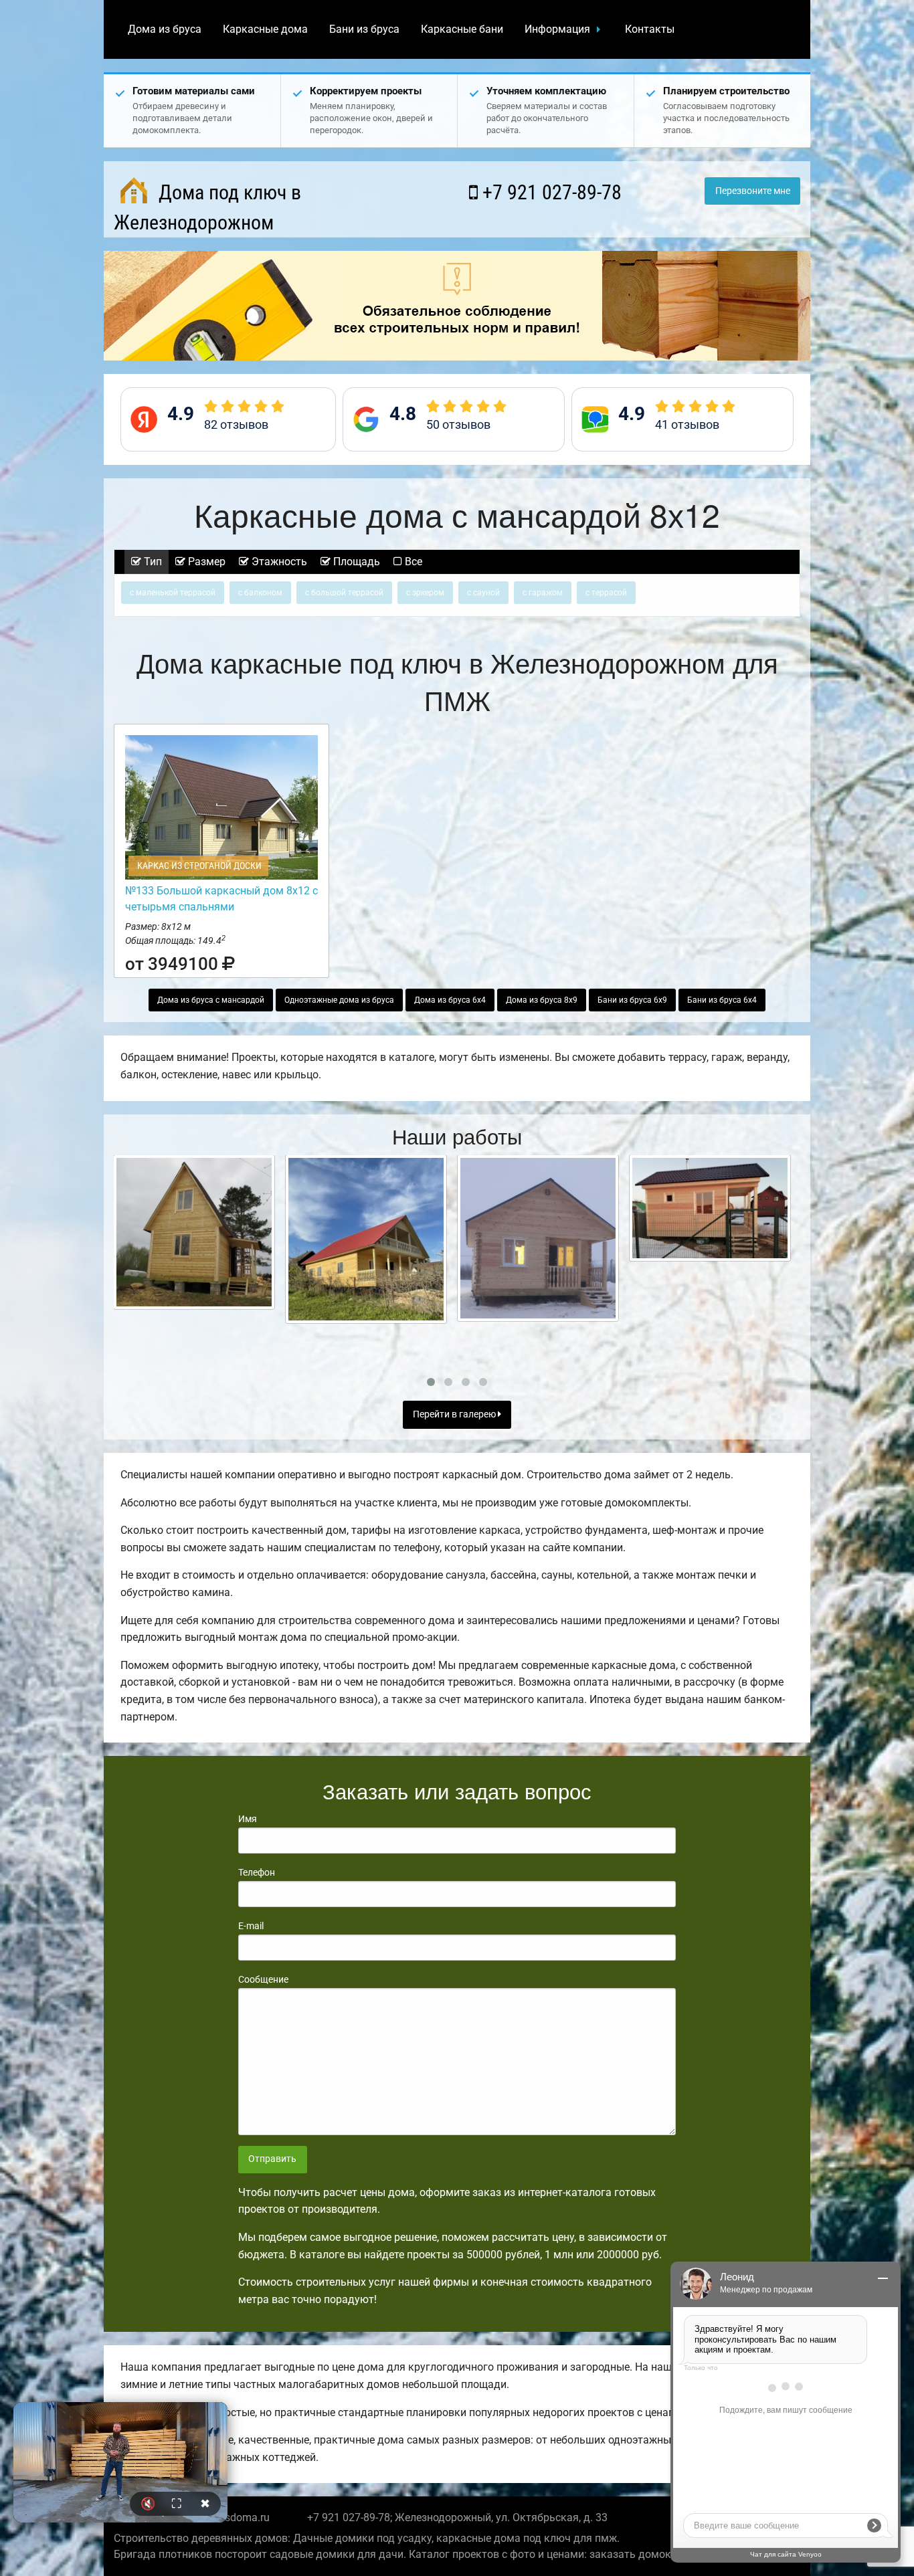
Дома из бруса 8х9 (542, 1000)
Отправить (272, 2159)
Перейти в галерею (455, 1414)
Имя (248, 1819)
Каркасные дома (265, 29)
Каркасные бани (462, 29)
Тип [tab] (152, 562)
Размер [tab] (205, 562)
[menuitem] (165, 29)
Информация (557, 29)
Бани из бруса (364, 29)
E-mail (251, 1926)
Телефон (257, 1872)
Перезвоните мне (753, 191)
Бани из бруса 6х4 (722, 1000)
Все (412, 562)
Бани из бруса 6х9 (632, 1000)
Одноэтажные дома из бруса (339, 1000)
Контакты (650, 29)
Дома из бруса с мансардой (211, 1000)
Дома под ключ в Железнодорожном (207, 207)
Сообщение (263, 1979)
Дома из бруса (165, 29)
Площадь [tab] (355, 562)
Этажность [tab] (278, 562)
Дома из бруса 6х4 (450, 1000)
